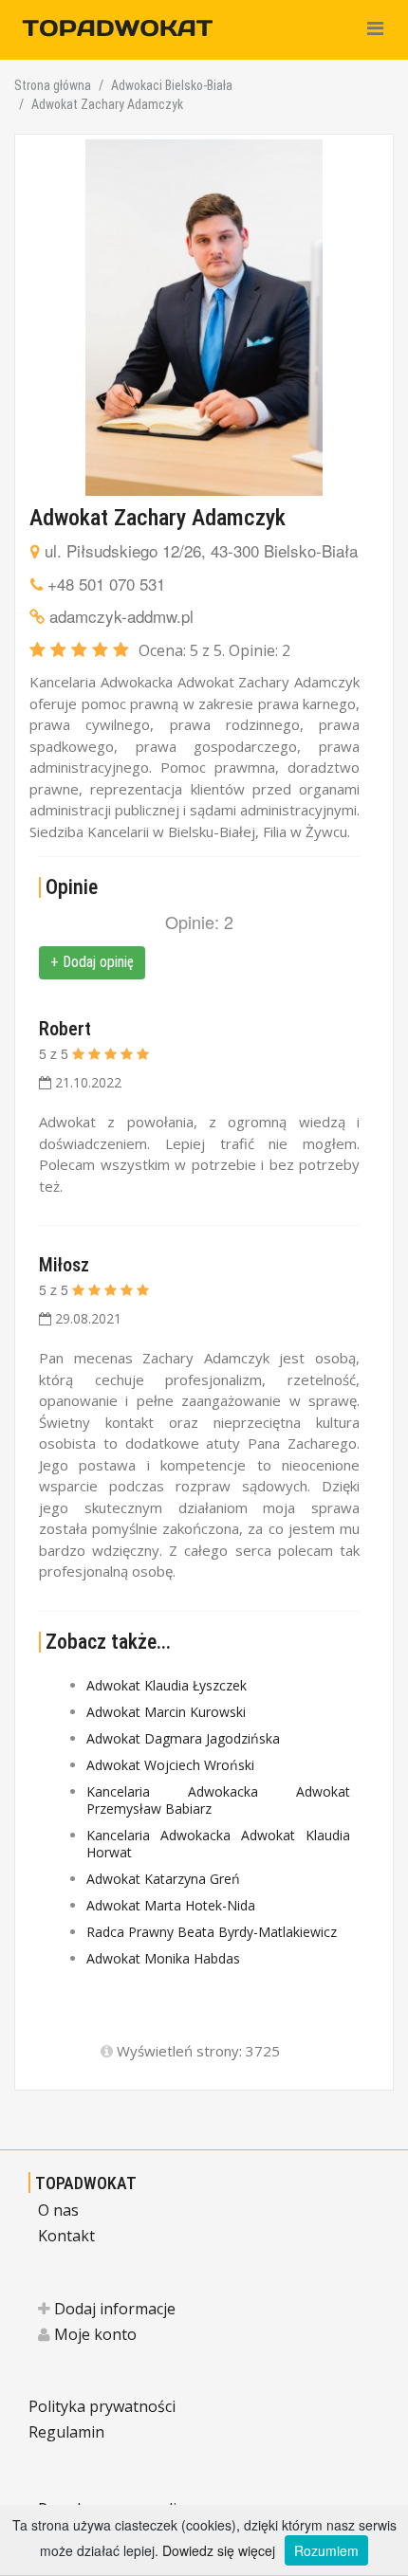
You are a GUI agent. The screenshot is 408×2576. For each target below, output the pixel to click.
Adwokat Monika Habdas (163, 1958)
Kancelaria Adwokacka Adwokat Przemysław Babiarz (218, 1800)
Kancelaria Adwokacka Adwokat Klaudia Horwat (218, 1844)
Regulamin (66, 2432)
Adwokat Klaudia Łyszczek (167, 1685)
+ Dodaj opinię (92, 962)
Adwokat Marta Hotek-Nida (171, 1905)
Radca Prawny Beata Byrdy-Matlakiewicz (212, 1932)
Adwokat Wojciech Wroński (170, 1765)
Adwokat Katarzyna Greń (163, 1879)
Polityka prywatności (102, 2406)
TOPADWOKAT (86, 2183)
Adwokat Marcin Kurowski (166, 1712)
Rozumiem (326, 2550)
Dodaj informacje (113, 2309)
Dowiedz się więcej (219, 2550)
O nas (58, 2210)
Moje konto (93, 2334)
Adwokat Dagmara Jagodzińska (183, 1738)
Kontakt (66, 2236)
